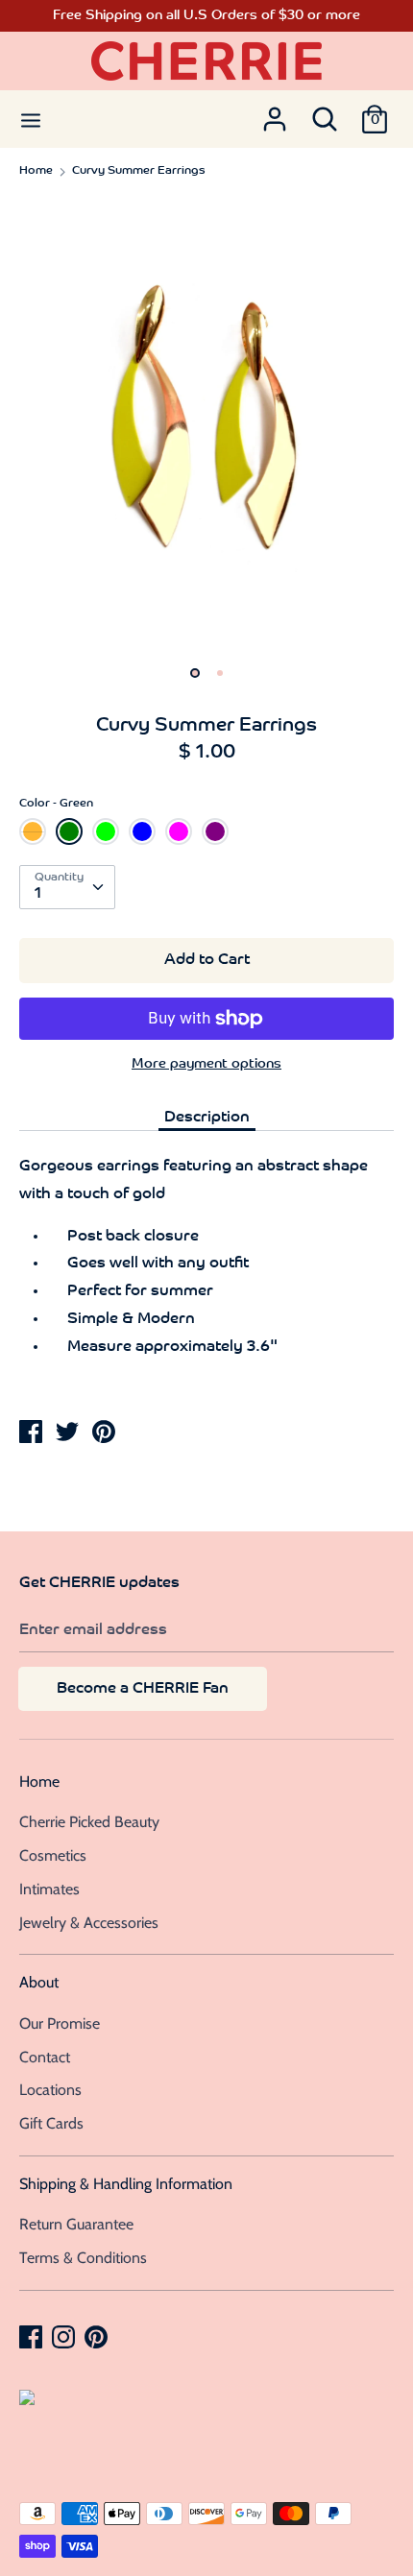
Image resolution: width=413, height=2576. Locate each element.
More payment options (206, 1064)
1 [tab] (195, 673)
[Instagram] (65, 2336)
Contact (45, 2057)
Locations (50, 2090)
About (39, 1982)
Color (56, 804)
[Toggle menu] (31, 119)
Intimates (49, 1889)
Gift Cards (51, 2123)
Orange (33, 831)
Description (207, 1118)
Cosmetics (53, 1855)
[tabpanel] (206, 424)
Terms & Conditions (83, 2258)
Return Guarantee (76, 2224)
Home (39, 1782)
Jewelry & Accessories (89, 1923)
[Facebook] (33, 2336)
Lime (106, 831)
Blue (142, 831)
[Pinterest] (98, 2336)
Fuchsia (179, 831)
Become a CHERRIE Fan (143, 1689)
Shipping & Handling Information (126, 2184)
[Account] (275, 113)
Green (69, 831)
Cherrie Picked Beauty (89, 1822)
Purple (215, 831)
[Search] (325, 113)
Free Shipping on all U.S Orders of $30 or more (206, 16)
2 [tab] (220, 673)
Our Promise (60, 2023)
